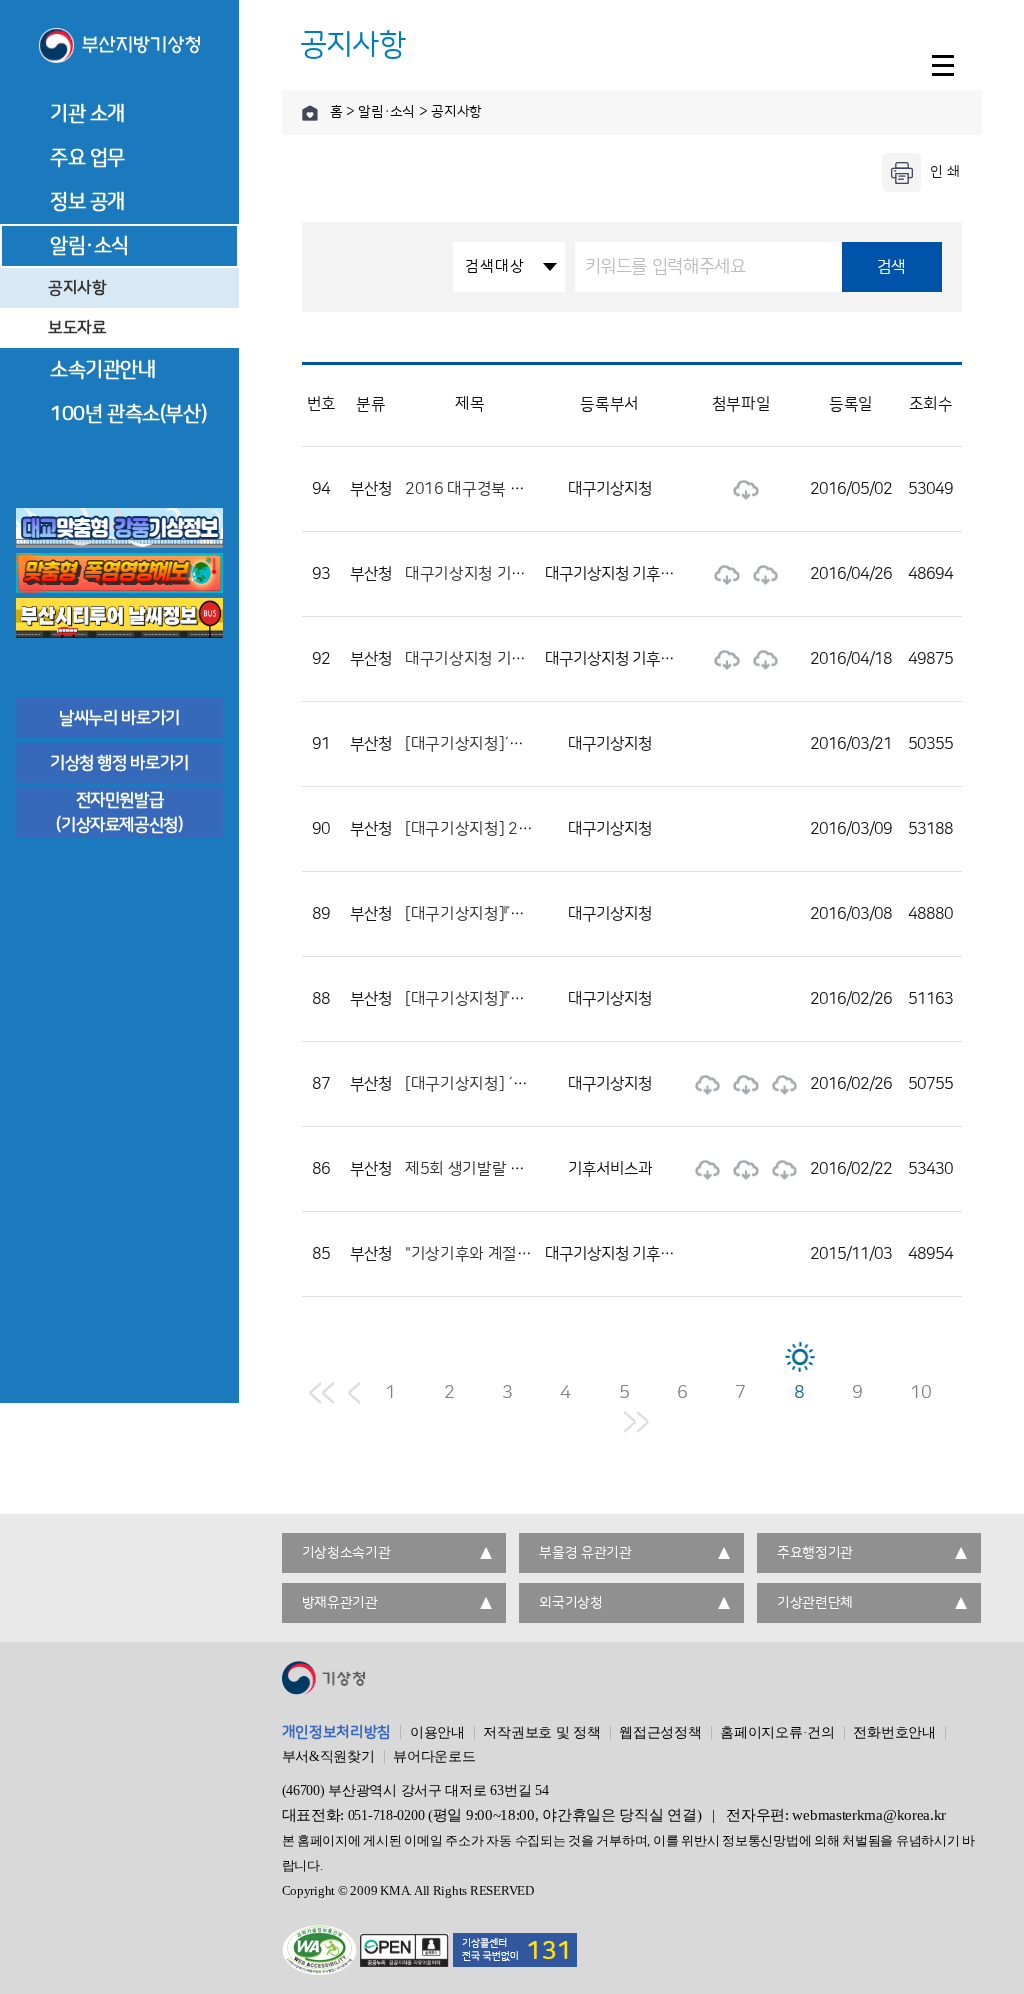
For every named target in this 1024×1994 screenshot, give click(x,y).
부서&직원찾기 (328, 1757)
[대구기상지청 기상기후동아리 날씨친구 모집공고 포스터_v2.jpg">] (761, 574)
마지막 (636, 1422)
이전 (354, 1393)
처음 (321, 1393)
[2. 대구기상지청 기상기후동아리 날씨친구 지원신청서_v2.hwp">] (722, 574)
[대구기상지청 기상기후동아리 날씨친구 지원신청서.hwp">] (761, 659)
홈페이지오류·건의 (777, 1733)
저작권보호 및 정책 (541, 1733)
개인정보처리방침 (337, 1732)
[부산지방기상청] (119, 47)
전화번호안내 (894, 1733)
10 (920, 1393)
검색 (891, 267)
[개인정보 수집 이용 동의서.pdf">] (741, 1169)
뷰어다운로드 (434, 1757)
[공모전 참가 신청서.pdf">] (703, 1169)
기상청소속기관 (346, 1553)
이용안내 (437, 1733)
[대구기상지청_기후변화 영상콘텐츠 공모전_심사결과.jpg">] (741, 489)
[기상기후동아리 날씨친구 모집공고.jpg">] (722, 659)
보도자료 (77, 328)
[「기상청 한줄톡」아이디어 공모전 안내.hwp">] (703, 1084)
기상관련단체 (815, 1603)
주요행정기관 (815, 1553)
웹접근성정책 (660, 1733)
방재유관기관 (340, 1603)
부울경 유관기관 (585, 1553)
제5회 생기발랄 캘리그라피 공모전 (518, 1169)
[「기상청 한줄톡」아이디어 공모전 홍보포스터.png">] (780, 1084)
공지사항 (77, 288)
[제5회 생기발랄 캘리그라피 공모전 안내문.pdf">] (780, 1169)
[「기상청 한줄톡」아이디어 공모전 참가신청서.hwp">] (741, 1084)
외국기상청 (571, 1603)
